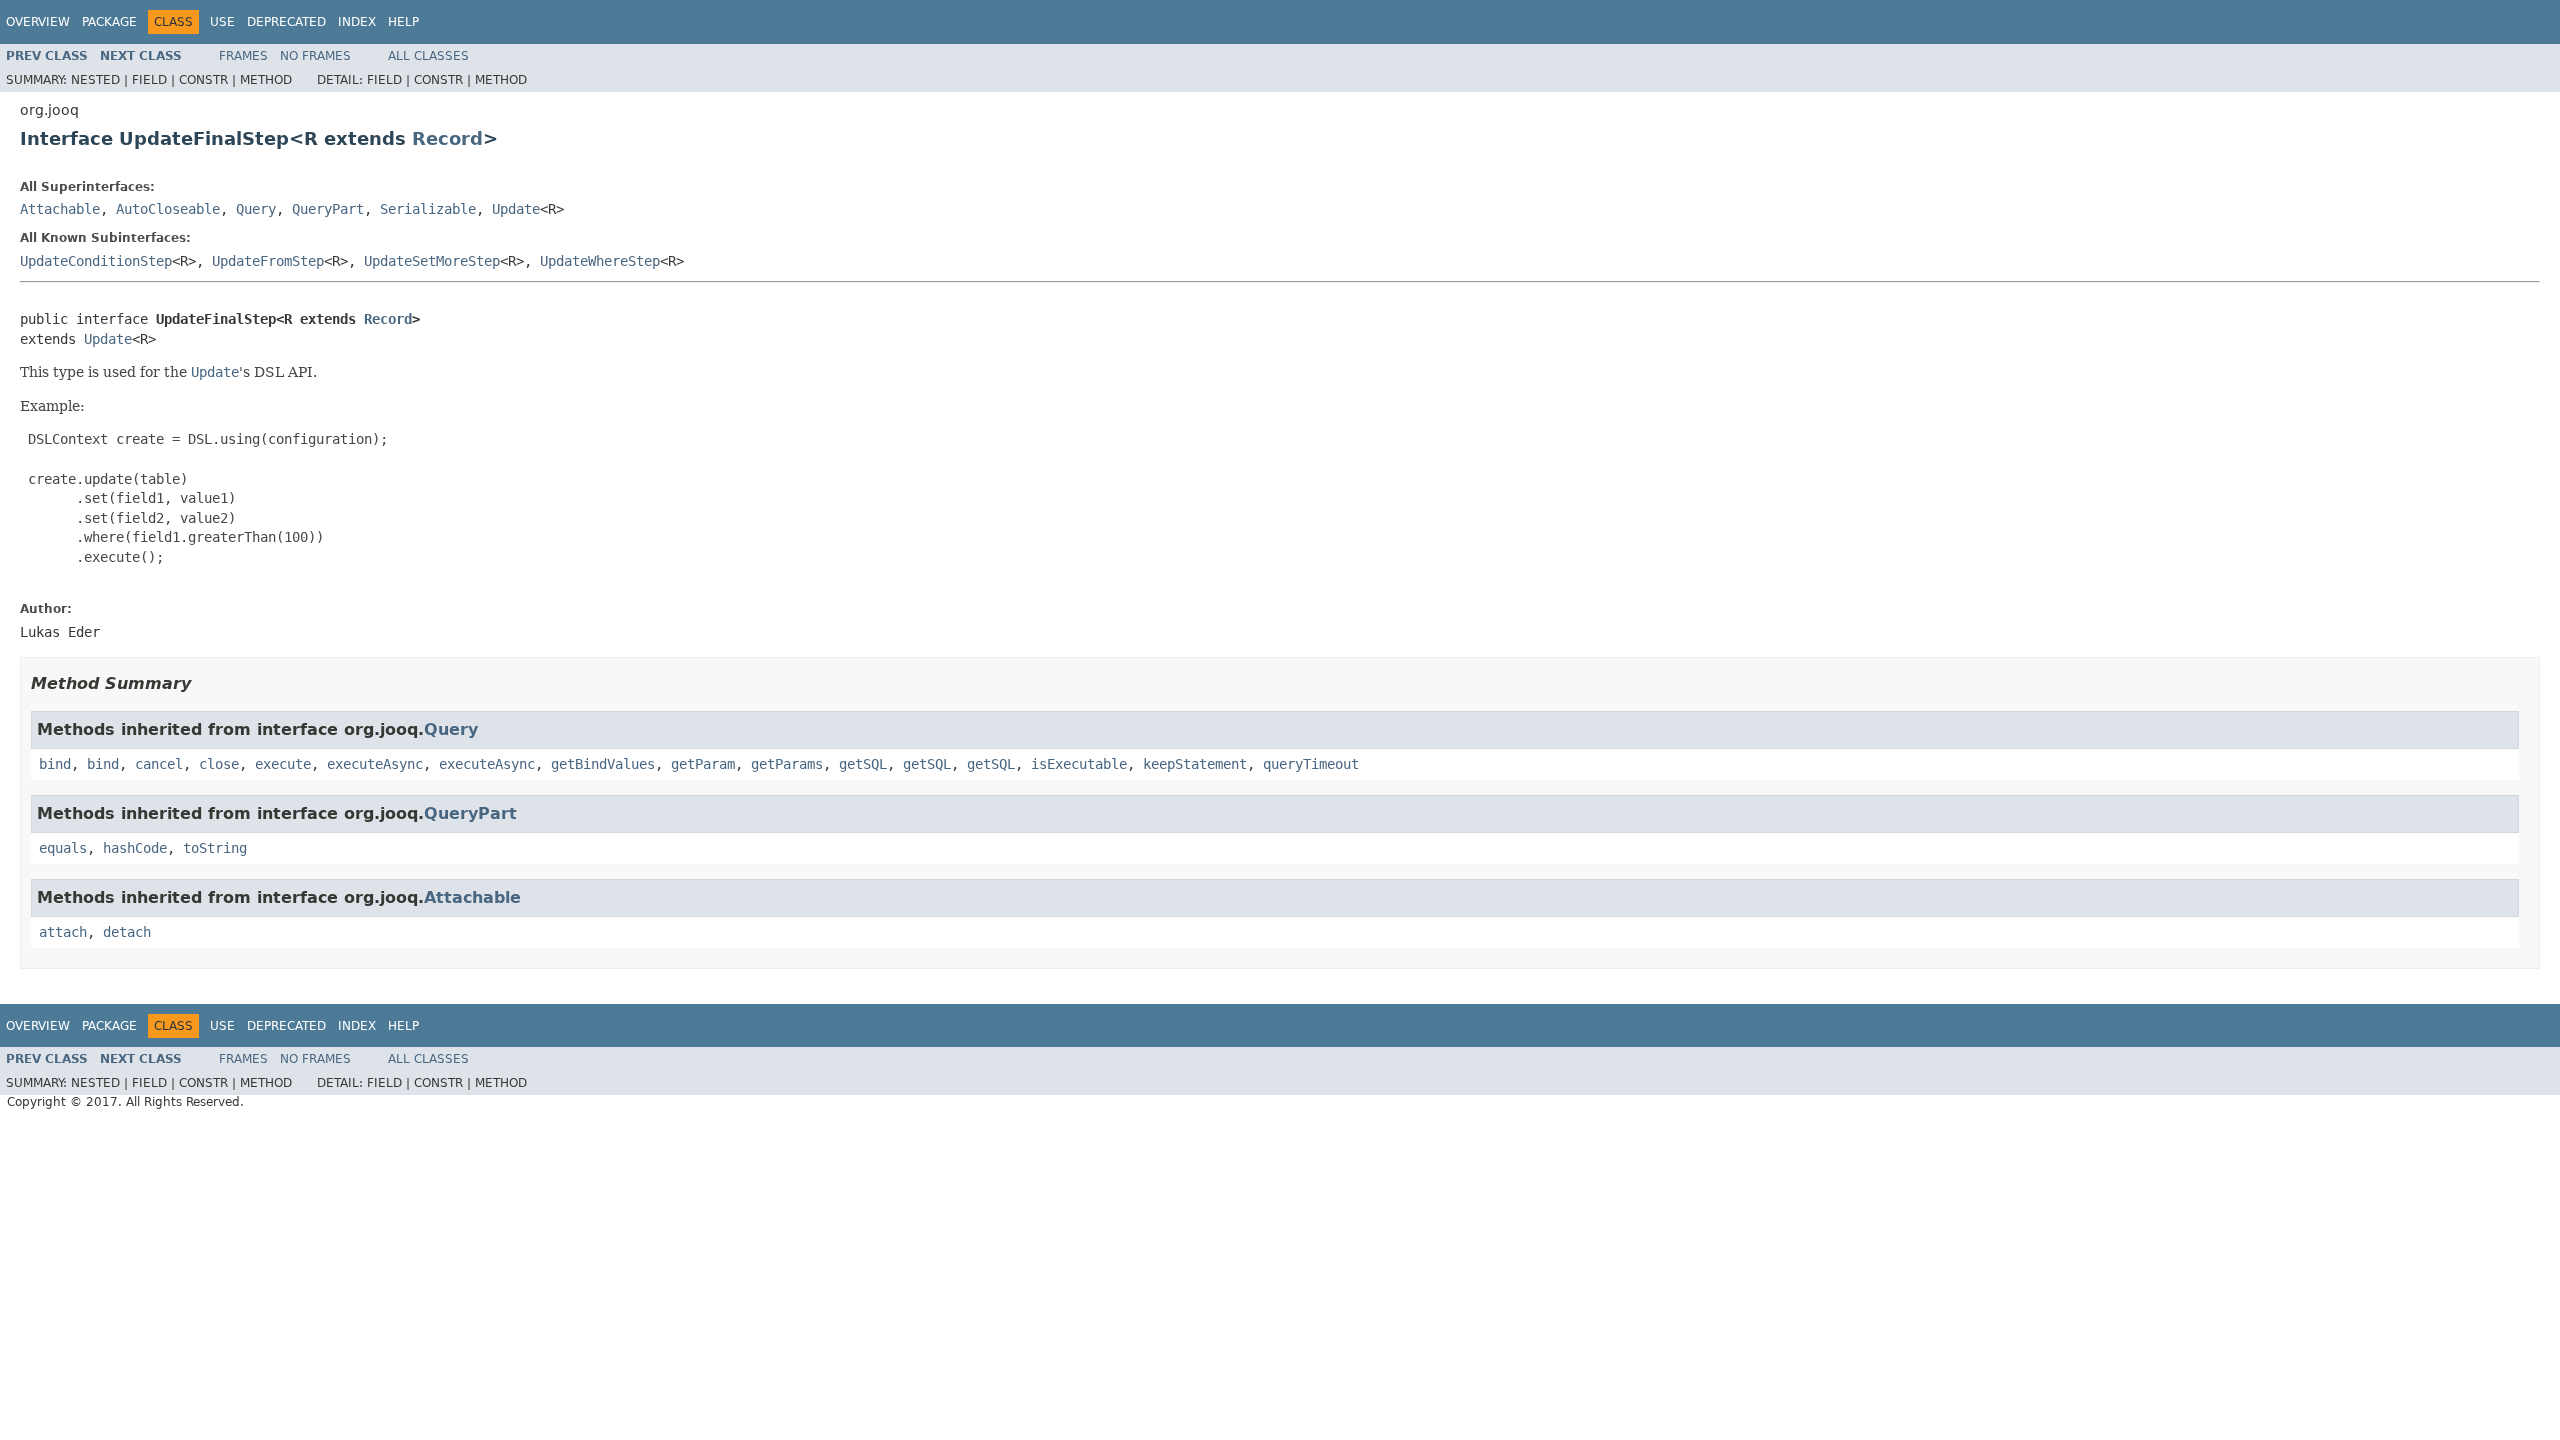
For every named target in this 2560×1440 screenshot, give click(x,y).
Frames (243, 56)
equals (63, 848)
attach (63, 932)
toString (215, 848)
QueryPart (328, 209)
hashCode (135, 848)
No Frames (315, 56)
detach (127, 932)
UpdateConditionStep (96, 261)
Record (447, 138)
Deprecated (286, 22)
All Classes (428, 56)
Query (256, 209)
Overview (38, 22)
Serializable (428, 209)
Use (222, 22)
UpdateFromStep (268, 261)
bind (55, 764)
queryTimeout (1311, 764)
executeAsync (375, 764)
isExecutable (1079, 764)
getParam (703, 764)
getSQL (863, 764)
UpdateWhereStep (600, 261)
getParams (787, 764)
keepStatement (1195, 764)
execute (283, 764)
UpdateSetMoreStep (432, 261)
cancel (159, 764)
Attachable (60, 209)
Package (109, 22)
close (219, 764)
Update (516, 209)
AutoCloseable (168, 209)
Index (357, 22)
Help (403, 22)
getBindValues (603, 764)
